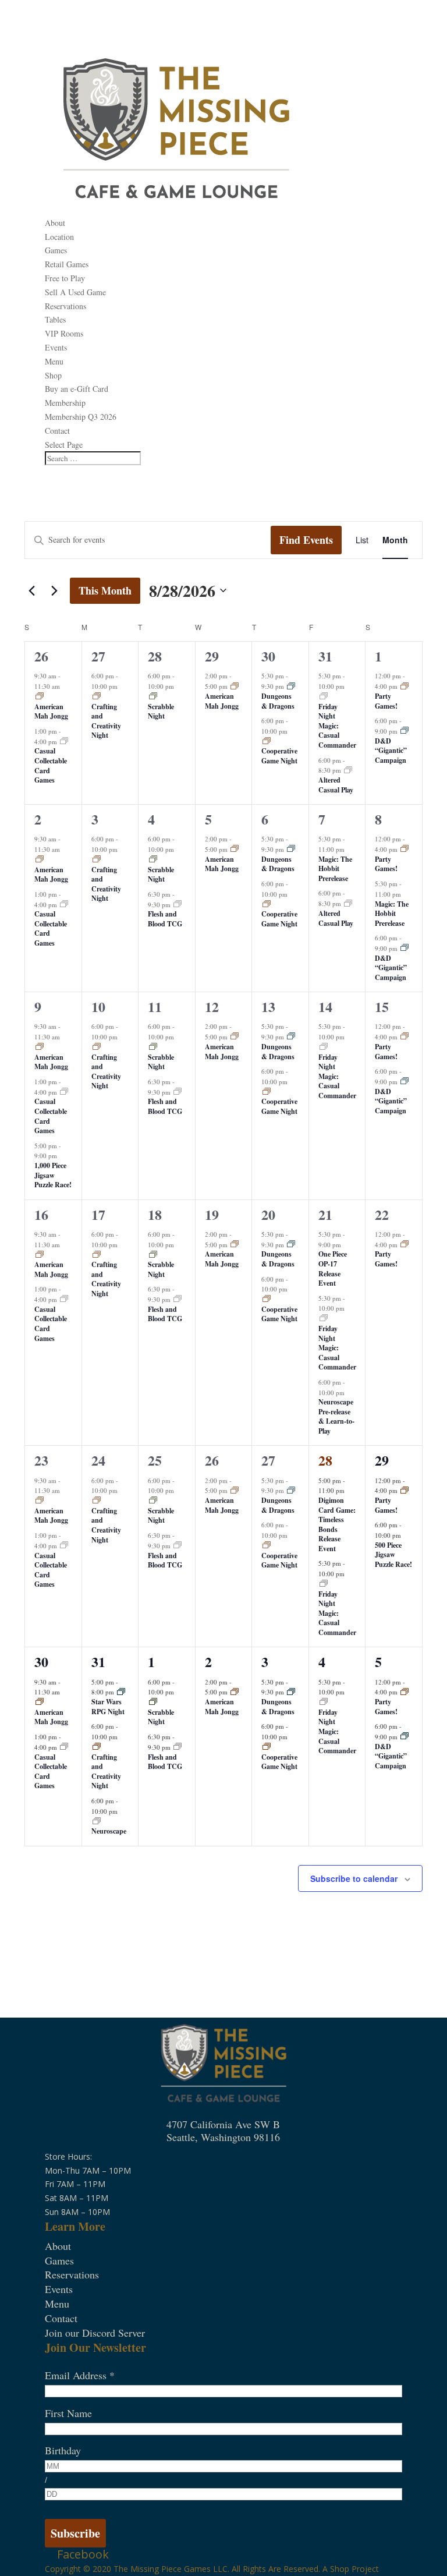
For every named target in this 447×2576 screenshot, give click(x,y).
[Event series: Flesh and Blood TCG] (178, 905)
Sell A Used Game (75, 292)
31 (325, 656)
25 (155, 1460)
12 (212, 1006)
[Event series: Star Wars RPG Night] (121, 1692)
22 (382, 1214)
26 (41, 656)
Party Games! (386, 701)
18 (155, 1214)
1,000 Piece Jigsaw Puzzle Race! (53, 1175)
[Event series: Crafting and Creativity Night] (97, 697)
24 (98, 1460)
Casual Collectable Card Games (51, 765)
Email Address (80, 2375)
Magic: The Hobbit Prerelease (335, 869)
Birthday (63, 2450)
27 (98, 656)
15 (382, 1006)
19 (212, 1214)
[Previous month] (31, 590)
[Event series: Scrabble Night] (153, 697)
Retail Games (67, 264)
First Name (68, 2413)
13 (268, 1006)
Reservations (65, 306)
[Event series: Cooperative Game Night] (267, 742)
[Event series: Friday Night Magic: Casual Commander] (324, 697)
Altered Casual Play (336, 785)
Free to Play (65, 278)
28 (155, 656)
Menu (54, 361)
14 (325, 1006)
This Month (105, 590)
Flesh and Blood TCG (165, 919)
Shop (340, 2569)
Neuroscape (109, 1831)
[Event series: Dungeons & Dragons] (291, 687)
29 (212, 656)
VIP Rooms (64, 333)
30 (268, 656)
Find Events (306, 540)
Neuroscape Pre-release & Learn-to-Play (336, 1416)
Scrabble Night (161, 712)
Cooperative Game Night (279, 756)
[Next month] (54, 590)
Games (56, 250)
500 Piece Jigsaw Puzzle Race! (393, 1555)
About (55, 223)
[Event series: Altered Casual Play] (348, 771)
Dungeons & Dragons (278, 701)
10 (98, 1006)
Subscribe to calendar (354, 1878)
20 (268, 1214)
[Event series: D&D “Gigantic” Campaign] (405, 731)
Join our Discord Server (95, 2333)
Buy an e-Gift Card (77, 389)
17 (98, 1214)
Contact (57, 431)
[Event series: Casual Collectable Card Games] (64, 742)
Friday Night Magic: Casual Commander (337, 726)
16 (41, 1214)
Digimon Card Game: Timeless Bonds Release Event (337, 1524)
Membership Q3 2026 (81, 417)
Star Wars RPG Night (108, 1707)
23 (41, 1460)
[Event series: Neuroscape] (97, 1822)
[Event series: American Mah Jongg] (40, 697)
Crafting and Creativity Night (106, 721)
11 (155, 1006)
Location (59, 237)
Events (56, 347)
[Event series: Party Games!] (405, 687)
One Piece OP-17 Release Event (333, 1268)
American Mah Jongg (51, 712)
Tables (55, 319)
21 (325, 1214)
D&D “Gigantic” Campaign (391, 751)
